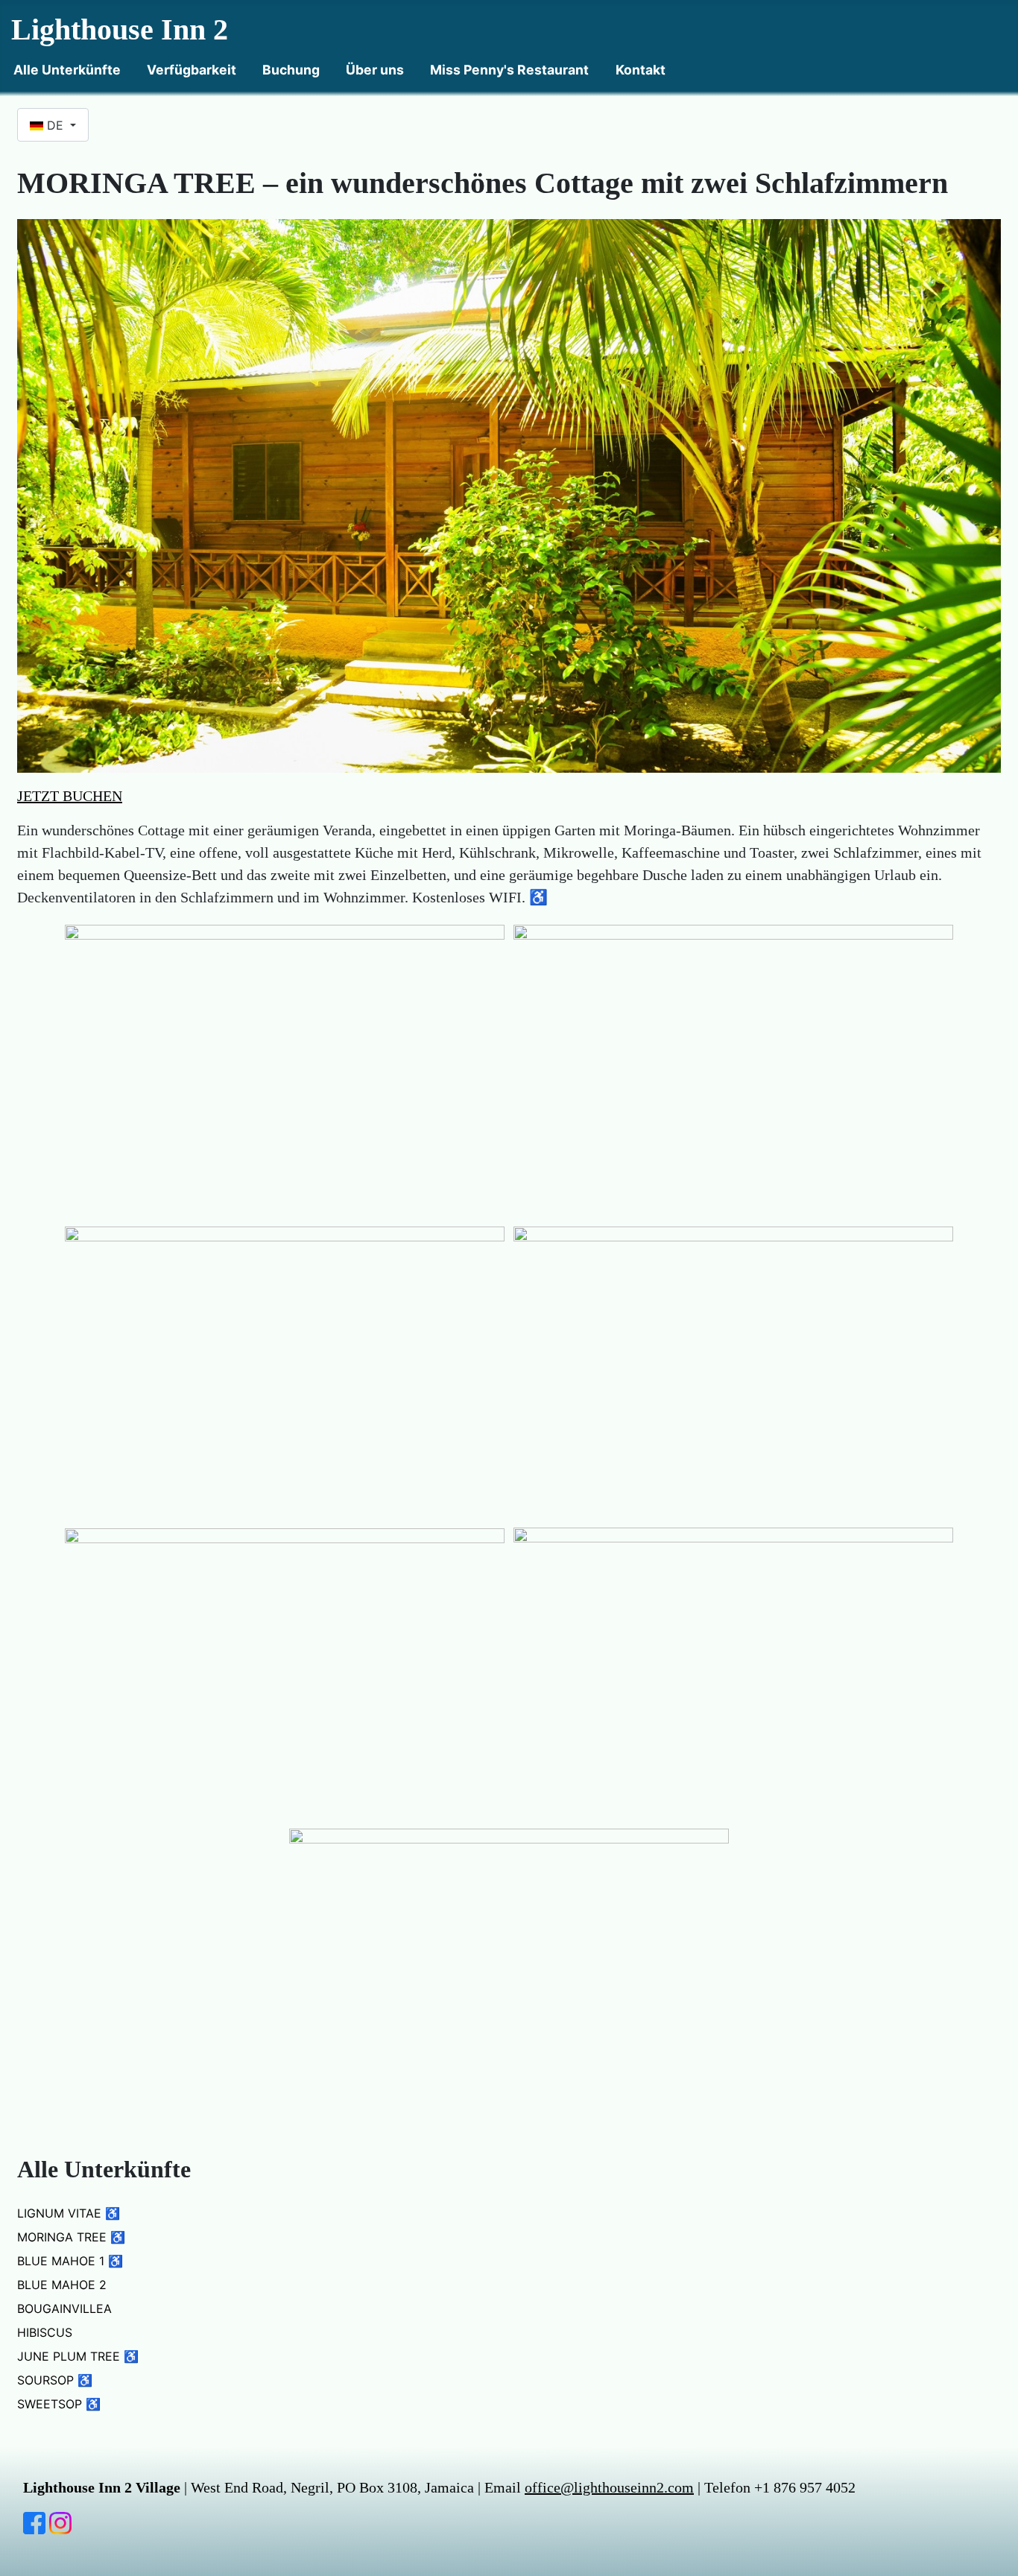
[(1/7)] (285, 1071)
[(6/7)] (733, 1674)
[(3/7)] (285, 1373)
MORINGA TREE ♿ (71, 2237)
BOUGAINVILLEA (64, 2308)
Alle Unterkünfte (67, 70)
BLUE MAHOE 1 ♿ (70, 2261)
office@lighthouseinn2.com (609, 2487)
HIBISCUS (45, 2332)
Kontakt (641, 70)
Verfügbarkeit (192, 70)
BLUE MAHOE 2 (62, 2285)
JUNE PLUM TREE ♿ (78, 2356)
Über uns (375, 70)
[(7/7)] (509, 1974)
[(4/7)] (733, 1372)
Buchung (291, 70)
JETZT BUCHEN (70, 796)
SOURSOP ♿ (55, 2380)
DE (55, 125)
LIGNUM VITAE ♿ (69, 2213)
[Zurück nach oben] (999, 2557)
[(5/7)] (285, 1674)
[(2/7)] (733, 1071)
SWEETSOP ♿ (59, 2404)
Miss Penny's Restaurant (509, 70)
